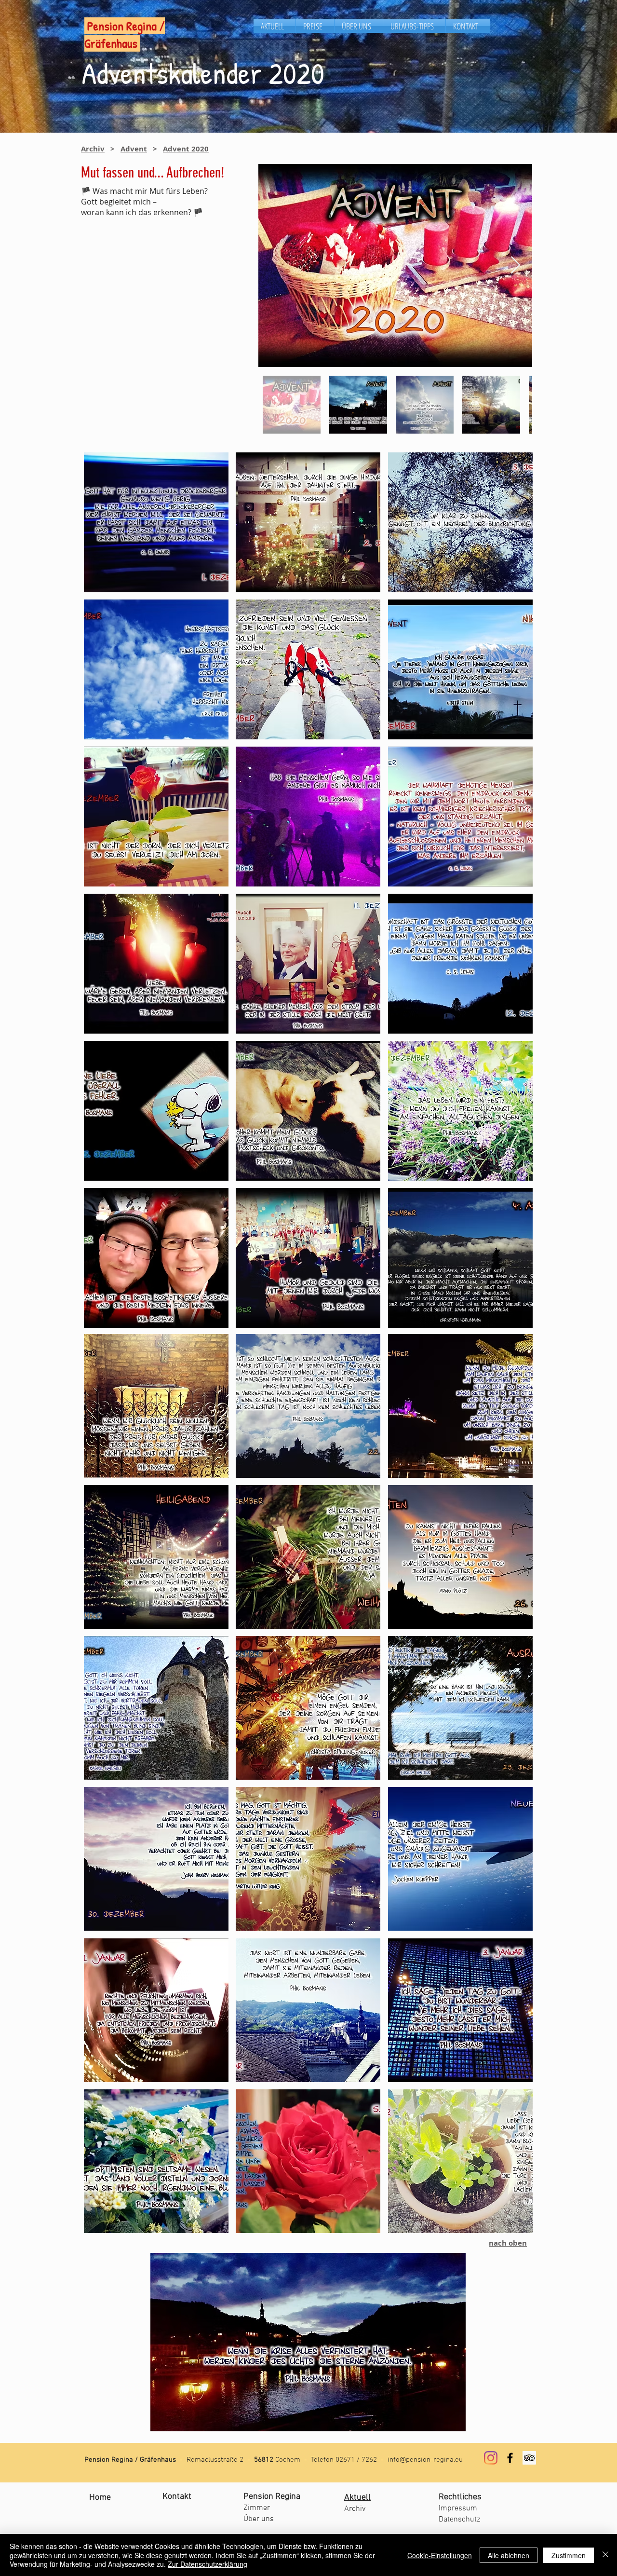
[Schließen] (605, 2555)
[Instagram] (491, 2458)
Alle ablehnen (509, 2555)
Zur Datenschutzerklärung (208, 2564)
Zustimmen (569, 2555)
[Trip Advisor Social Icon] (529, 2458)
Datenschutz (459, 2520)
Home (100, 2498)
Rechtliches (460, 2497)
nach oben (508, 2243)
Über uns (259, 2519)
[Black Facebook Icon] (510, 2458)
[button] (156, 522)
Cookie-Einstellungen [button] (440, 2555)
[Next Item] (516, 266)
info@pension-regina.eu (425, 2460)
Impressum (458, 2508)
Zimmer (257, 2508)
